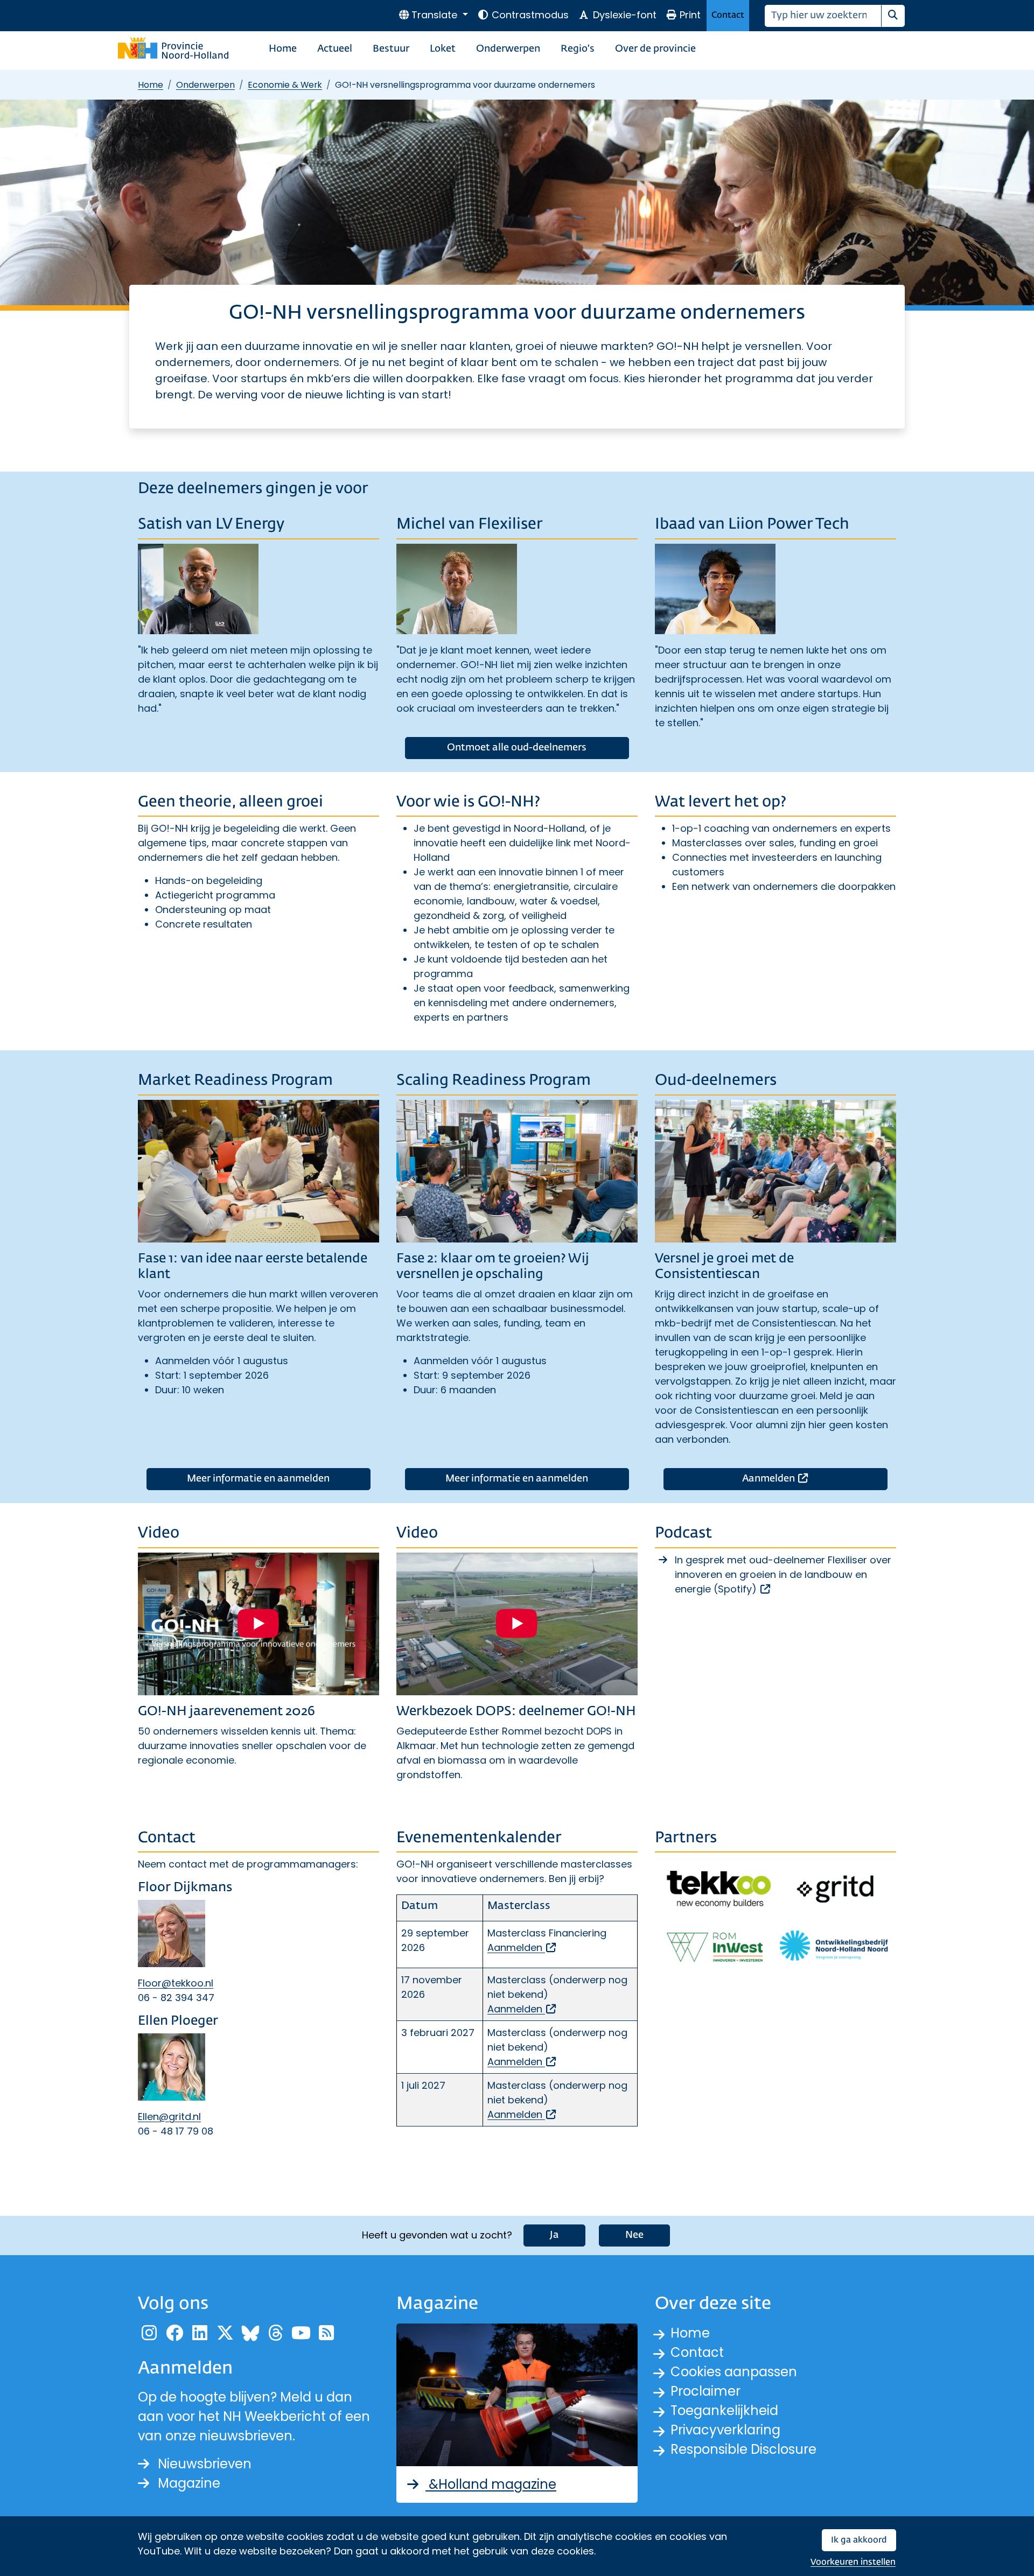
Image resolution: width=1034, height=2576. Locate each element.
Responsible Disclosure (743, 2449)
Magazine (189, 2483)
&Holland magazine (491, 2484)
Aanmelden (815, 1479)
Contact (728, 15)
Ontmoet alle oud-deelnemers (517, 748)
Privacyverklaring (725, 2430)
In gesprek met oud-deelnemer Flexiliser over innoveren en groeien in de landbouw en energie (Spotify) (783, 1574)
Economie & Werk (285, 85)
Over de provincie (655, 49)
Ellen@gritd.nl (169, 2117)
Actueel (335, 49)
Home (283, 49)
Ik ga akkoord (859, 2540)
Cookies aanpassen (734, 2372)
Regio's (578, 49)
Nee (634, 2235)
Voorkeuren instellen (853, 2562)
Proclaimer (705, 2391)
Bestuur (391, 49)
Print (690, 15)
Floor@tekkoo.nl (176, 1983)
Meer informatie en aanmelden (258, 1479)
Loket (443, 49)
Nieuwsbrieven (205, 2464)
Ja (554, 2235)
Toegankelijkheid (724, 2410)
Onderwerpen (508, 49)
